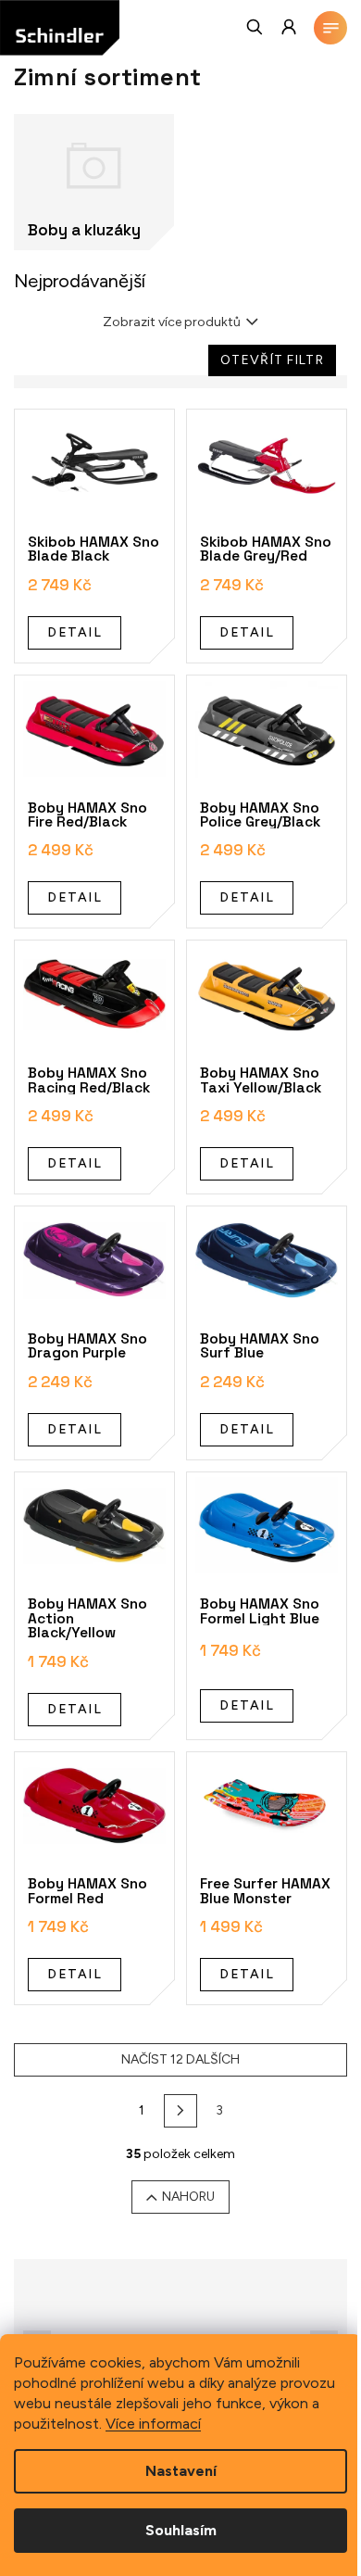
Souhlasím (181, 2530)
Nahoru (188, 2197)
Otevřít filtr (272, 360)
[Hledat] (255, 27)
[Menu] (330, 28)
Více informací (153, 2424)
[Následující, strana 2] (180, 2111)
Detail (75, 632)
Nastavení (181, 2471)
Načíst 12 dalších (180, 2059)
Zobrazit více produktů (172, 322)
